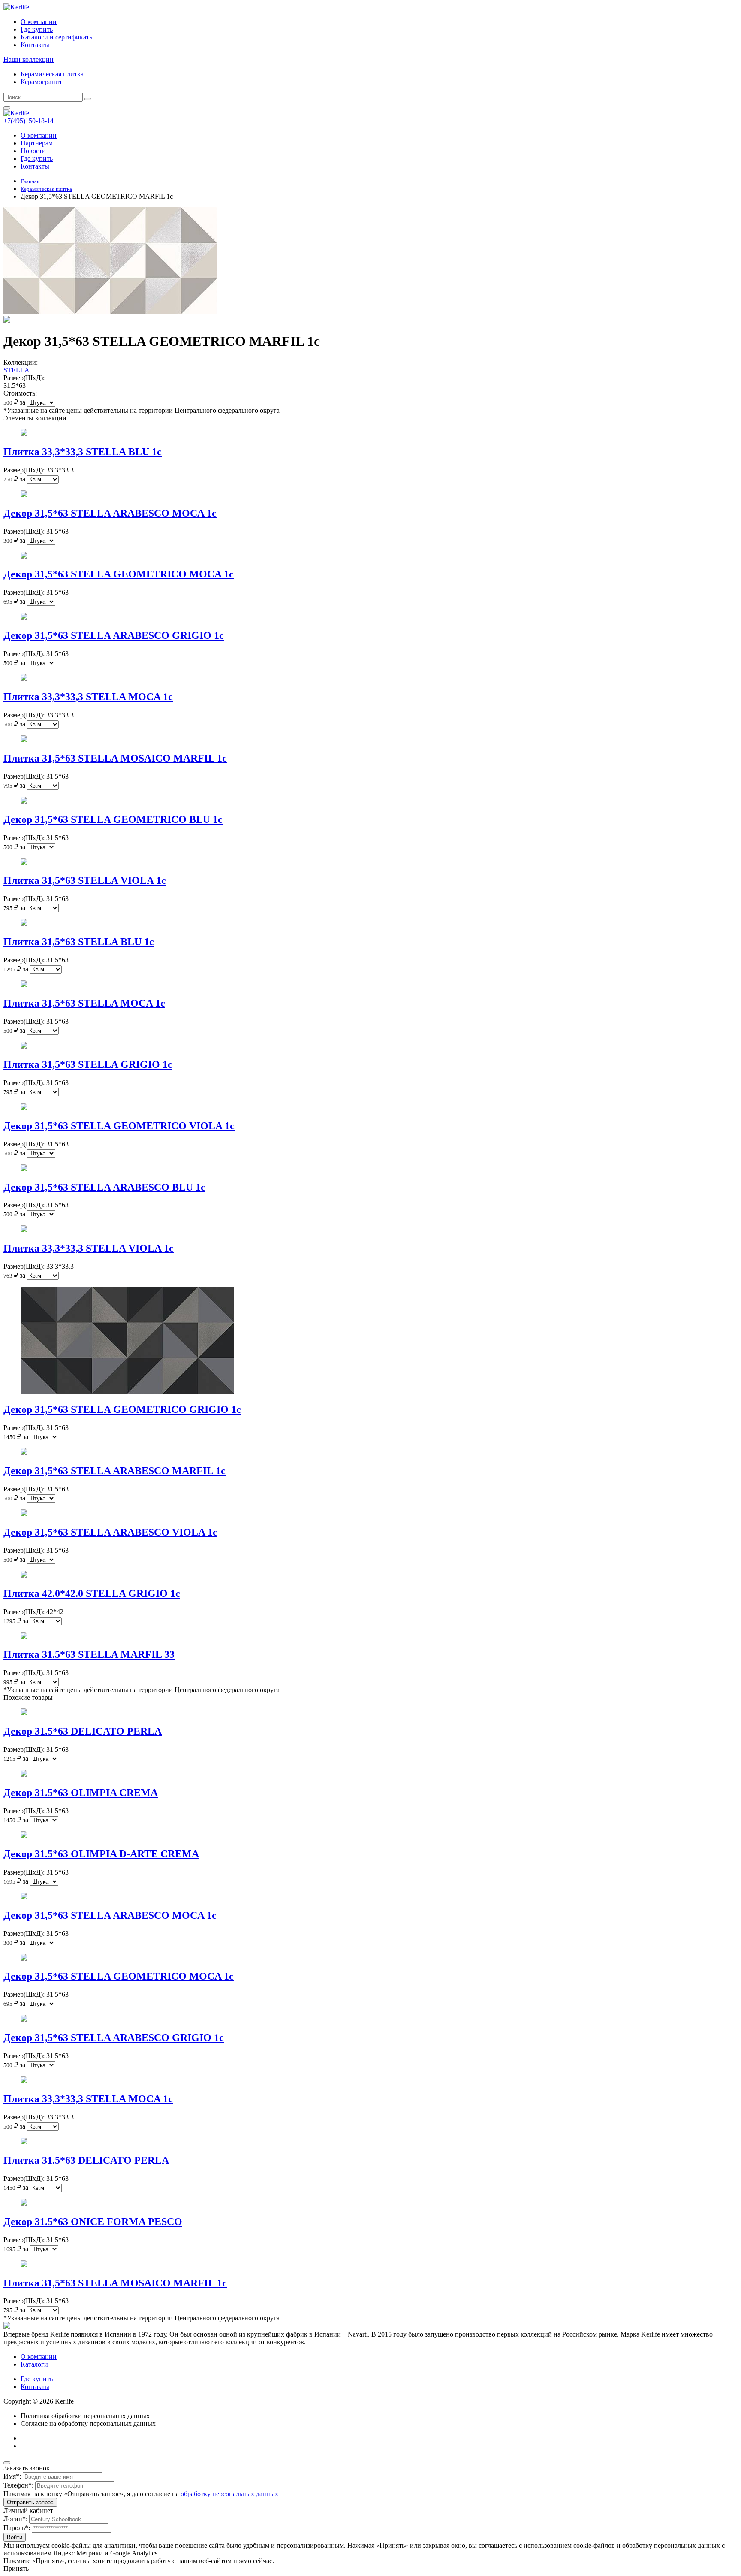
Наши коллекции (29, 59)
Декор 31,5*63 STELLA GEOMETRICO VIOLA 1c (119, 1126)
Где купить (37, 29)
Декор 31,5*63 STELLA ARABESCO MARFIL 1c (114, 1471)
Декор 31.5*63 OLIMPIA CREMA (81, 1793)
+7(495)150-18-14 (29, 121)
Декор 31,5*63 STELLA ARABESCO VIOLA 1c (110, 1532)
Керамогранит (41, 82)
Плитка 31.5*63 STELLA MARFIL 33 (89, 1654)
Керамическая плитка (52, 74)
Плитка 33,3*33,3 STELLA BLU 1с (83, 452)
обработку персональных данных (229, 2494)
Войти (15, 2537)
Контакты (35, 45)
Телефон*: (18, 2485)
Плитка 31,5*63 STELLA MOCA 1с (84, 1003)
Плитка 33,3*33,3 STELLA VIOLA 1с (89, 1248)
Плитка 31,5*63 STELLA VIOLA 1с (85, 880)
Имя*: (12, 2476)
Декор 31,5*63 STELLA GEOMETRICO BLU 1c (113, 819)
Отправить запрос (30, 2502)
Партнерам (37, 143)
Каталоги (34, 2364)
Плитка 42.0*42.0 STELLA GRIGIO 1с (92, 1593)
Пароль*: (17, 2528)
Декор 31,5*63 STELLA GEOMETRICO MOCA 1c (119, 574)
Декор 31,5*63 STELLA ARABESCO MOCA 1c (110, 513)
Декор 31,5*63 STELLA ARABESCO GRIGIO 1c (114, 635)
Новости (33, 151)
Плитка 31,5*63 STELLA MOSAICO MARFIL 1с (115, 758)
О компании (39, 22)
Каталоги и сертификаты (57, 37)
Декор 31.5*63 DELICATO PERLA (83, 1731)
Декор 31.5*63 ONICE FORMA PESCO (93, 2222)
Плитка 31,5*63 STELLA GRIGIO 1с (88, 1064)
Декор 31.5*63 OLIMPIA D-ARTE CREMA (101, 1854)
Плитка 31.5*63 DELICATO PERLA (86, 2160)
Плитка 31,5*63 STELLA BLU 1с (79, 942)
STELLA (17, 370)
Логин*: (15, 2519)
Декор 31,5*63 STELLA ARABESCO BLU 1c (104, 1187)
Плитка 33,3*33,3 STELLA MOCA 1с (88, 697)
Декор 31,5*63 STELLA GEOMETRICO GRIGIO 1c (122, 1409)
